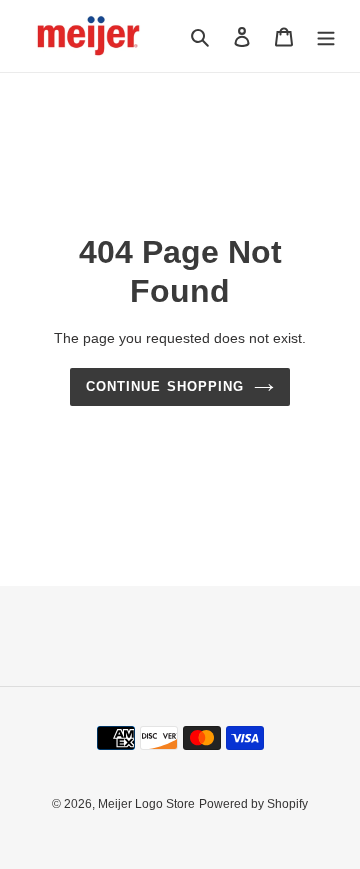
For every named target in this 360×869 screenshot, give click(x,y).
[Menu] (326, 36)
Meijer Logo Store (146, 804)
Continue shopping (165, 386)
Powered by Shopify (253, 804)
